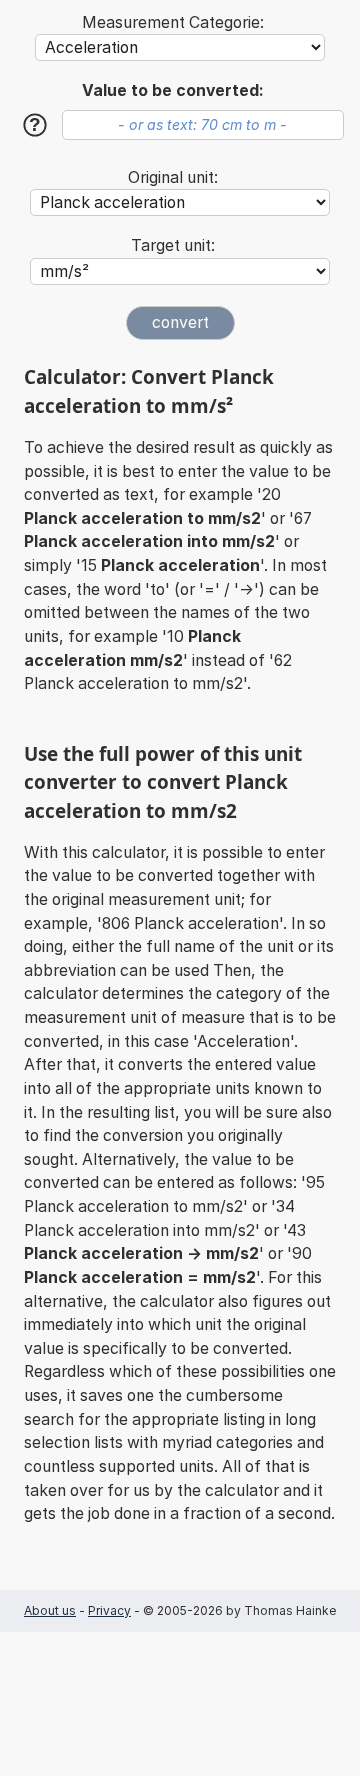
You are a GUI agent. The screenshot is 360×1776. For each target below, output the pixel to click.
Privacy (109, 1610)
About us (50, 1610)
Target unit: (173, 245)
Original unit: (173, 177)
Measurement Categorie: (173, 22)
